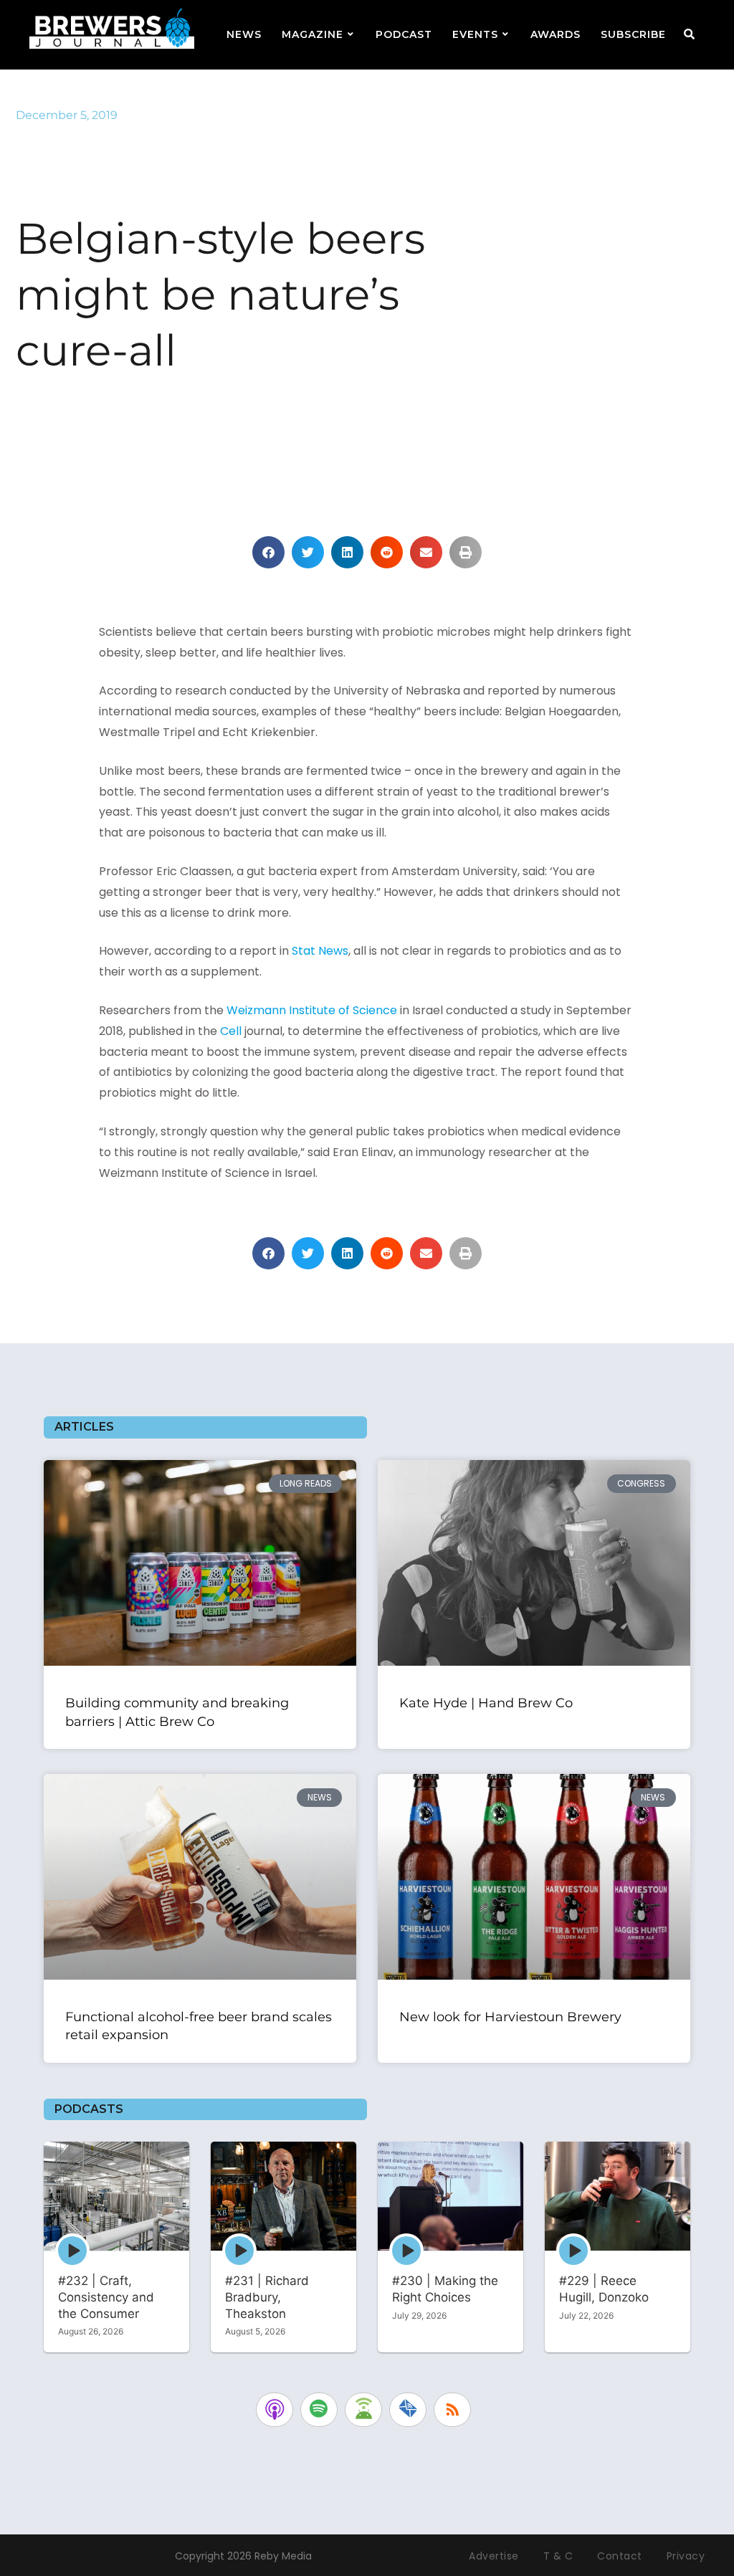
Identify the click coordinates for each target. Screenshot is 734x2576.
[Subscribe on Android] (363, 2410)
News (244, 34)
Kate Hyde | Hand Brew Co (486, 1703)
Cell (231, 1031)
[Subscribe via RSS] (452, 2410)
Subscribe (633, 34)
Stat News (320, 951)
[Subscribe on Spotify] (319, 2410)
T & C (558, 2556)
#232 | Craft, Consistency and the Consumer (106, 2297)
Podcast (404, 34)
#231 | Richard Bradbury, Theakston (267, 2297)
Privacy (686, 2556)
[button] (268, 552)
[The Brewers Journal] (112, 26)
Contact (620, 2556)
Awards (556, 34)
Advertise (494, 2556)
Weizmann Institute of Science (312, 1010)
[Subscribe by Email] (408, 2410)
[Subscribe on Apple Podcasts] (275, 2410)
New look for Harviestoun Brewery (512, 2017)
